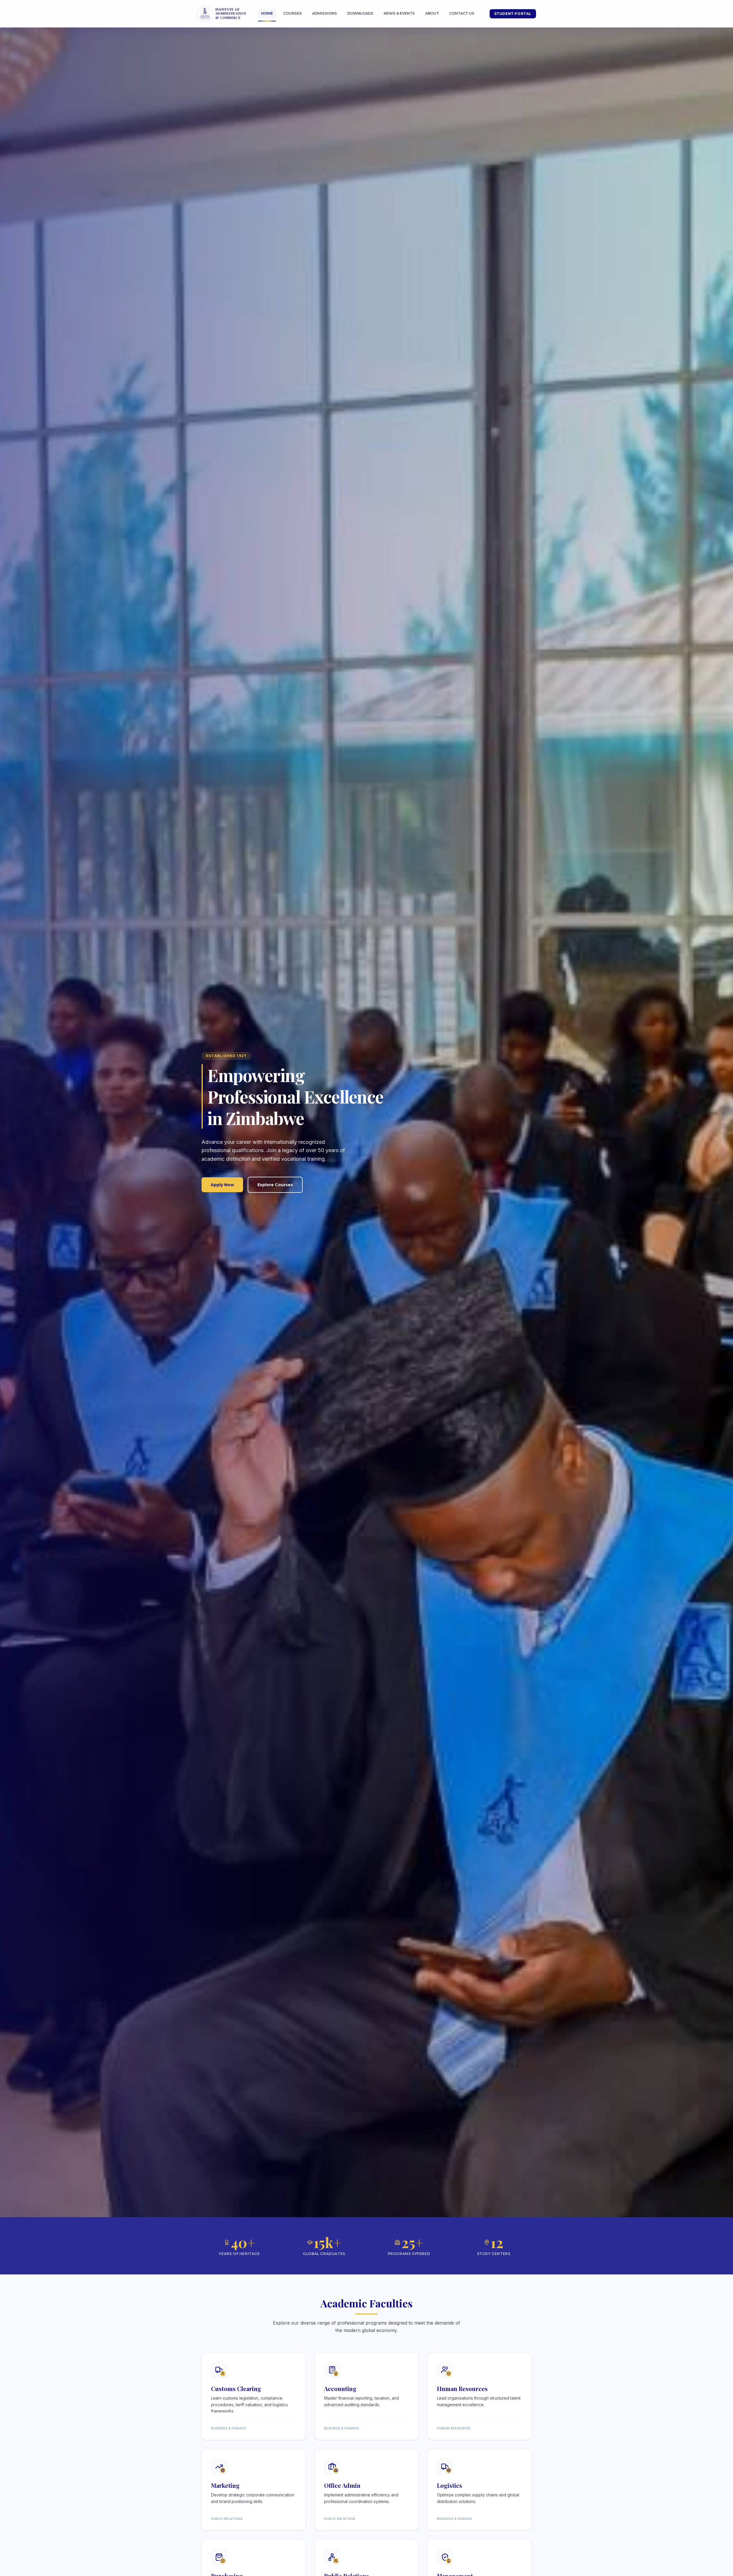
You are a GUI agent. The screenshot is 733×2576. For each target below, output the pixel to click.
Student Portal (513, 14)
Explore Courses (275, 1185)
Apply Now (222, 1185)
